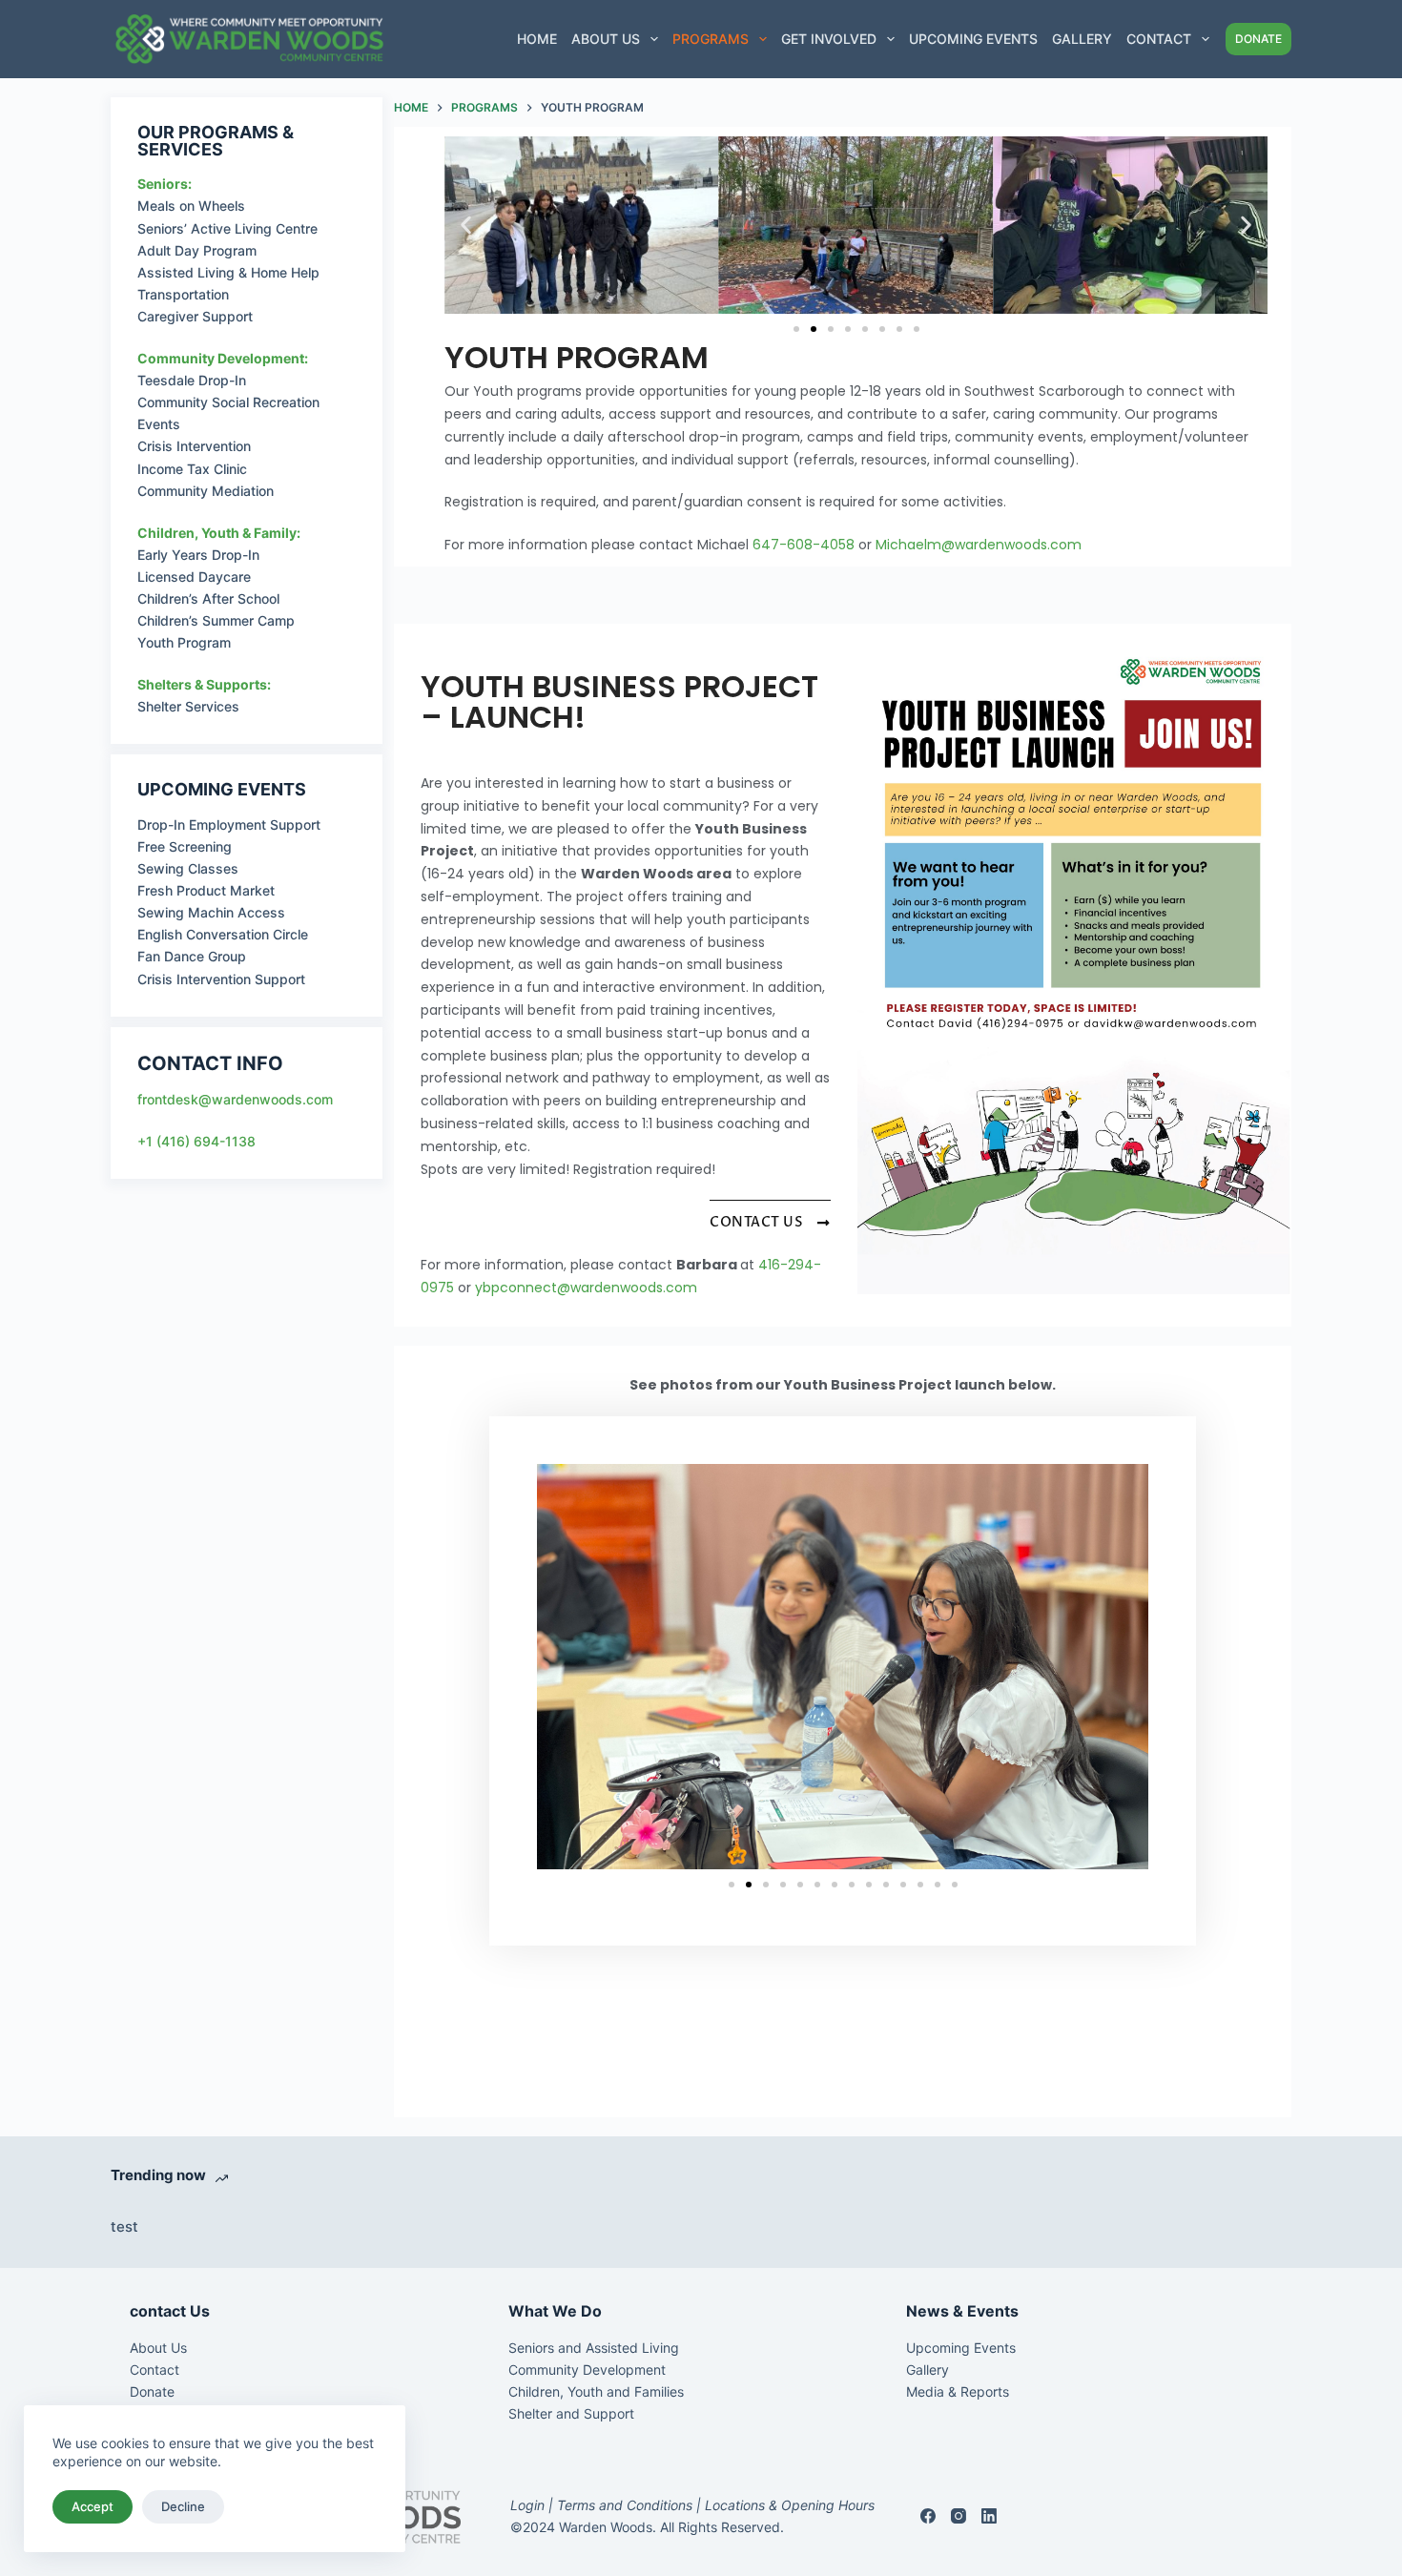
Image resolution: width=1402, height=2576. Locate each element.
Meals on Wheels (191, 206)
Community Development (587, 2370)
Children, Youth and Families (596, 2391)
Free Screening (185, 846)
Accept (93, 2506)
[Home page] (248, 39)
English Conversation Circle (223, 934)
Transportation (183, 294)
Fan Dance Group (192, 956)
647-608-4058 (804, 545)
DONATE (1258, 39)
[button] (466, 225)
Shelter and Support (571, 2413)
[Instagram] (959, 2516)
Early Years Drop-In (198, 555)
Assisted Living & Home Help (228, 272)
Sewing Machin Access (211, 912)
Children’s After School (208, 598)
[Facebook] (928, 2516)
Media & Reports (958, 2391)
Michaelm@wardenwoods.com (979, 545)
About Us (606, 39)
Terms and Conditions (625, 2505)
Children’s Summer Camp (216, 620)
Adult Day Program (197, 250)
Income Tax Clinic (192, 469)
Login (527, 2505)
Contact (1159, 39)
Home (537, 39)
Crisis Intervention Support (221, 979)
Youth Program (184, 642)
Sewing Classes (188, 868)
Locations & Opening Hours (788, 2505)
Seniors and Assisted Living (594, 2348)
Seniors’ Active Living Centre (227, 228)
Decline (183, 2506)
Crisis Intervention (194, 446)
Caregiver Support (195, 316)
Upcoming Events (973, 39)
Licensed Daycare (194, 577)
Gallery (1082, 39)
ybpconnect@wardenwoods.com (586, 1288)
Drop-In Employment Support (229, 824)
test (124, 2226)
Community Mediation (206, 491)
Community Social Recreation (228, 402)
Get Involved (829, 39)
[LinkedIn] (989, 2516)
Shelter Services (188, 706)
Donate (152, 2391)
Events (159, 424)
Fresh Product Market (206, 890)
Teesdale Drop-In (192, 380)
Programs (711, 39)
